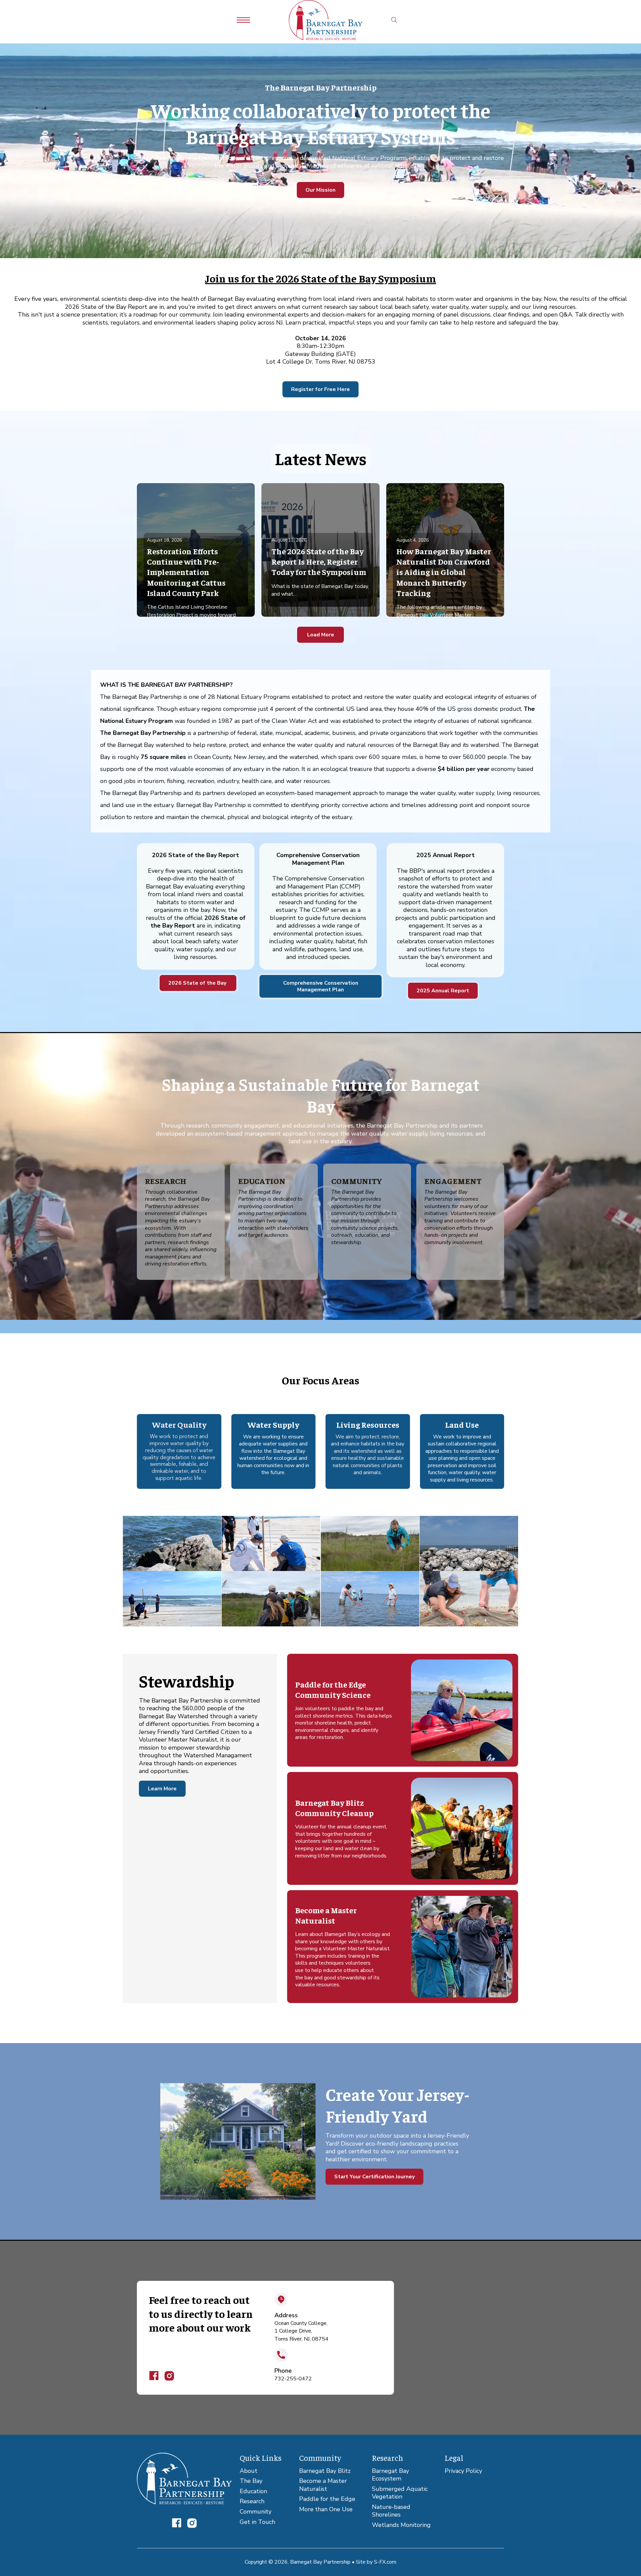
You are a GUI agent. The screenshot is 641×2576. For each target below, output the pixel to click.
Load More (321, 635)
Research (252, 2501)
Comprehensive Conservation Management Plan (321, 986)
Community (256, 2512)
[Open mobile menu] (243, 20)
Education (253, 2491)
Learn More (162, 1789)
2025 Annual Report (443, 991)
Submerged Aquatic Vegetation (400, 2493)
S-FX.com (385, 2562)
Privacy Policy (463, 2471)
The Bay (251, 2481)
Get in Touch (257, 2522)
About (249, 2471)
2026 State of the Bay (198, 983)
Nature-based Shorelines (391, 2511)
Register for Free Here (320, 389)
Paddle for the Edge (327, 2499)
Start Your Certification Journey (374, 2177)
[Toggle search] (394, 20)
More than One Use (326, 2509)
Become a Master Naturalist (323, 2485)
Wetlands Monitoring (401, 2525)
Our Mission (320, 190)
